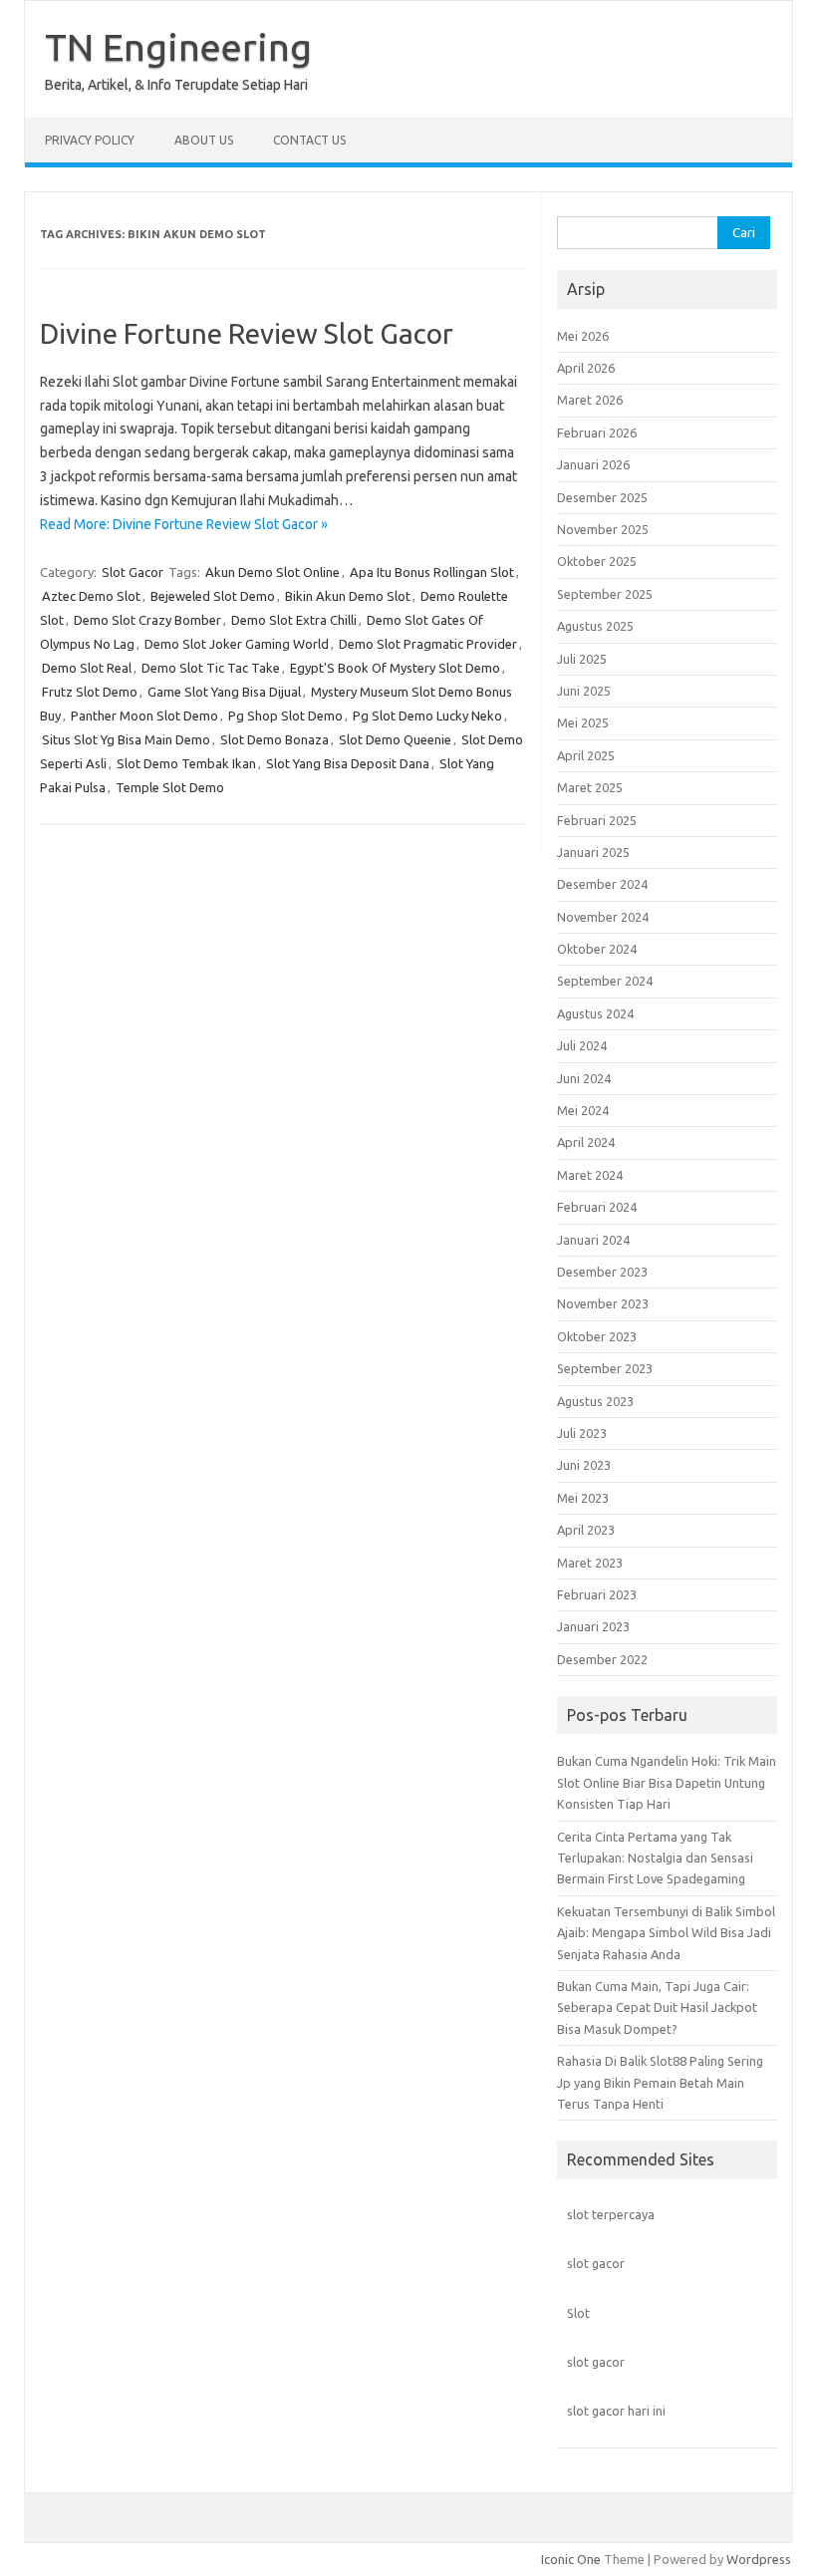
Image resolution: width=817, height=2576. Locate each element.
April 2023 (586, 1530)
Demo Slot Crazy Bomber (147, 620)
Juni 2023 (584, 1465)
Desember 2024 (602, 884)
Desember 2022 (602, 1659)
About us (204, 140)
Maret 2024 (590, 1175)
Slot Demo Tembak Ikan (186, 763)
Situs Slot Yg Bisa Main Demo (126, 739)
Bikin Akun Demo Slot (348, 596)
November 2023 (603, 1303)
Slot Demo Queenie (395, 739)
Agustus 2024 (595, 1013)
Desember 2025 (602, 497)
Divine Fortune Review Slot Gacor (247, 333)
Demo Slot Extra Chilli (294, 620)
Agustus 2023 (595, 1401)
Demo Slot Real (87, 668)
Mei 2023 (583, 1498)
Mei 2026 (583, 336)
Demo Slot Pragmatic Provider (428, 644)
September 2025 (605, 594)
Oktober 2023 (597, 1336)
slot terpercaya (611, 2214)
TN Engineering (178, 47)
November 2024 (603, 917)
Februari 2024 (597, 1207)
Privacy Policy (90, 140)
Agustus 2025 (595, 626)
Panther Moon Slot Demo (144, 716)
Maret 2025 (590, 787)
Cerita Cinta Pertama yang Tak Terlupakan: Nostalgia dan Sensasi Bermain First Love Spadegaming (655, 1858)
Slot (578, 2313)
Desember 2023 (602, 1272)
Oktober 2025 (597, 561)
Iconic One (571, 2559)
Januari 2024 (593, 1240)
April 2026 (586, 368)
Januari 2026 (593, 464)
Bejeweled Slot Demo (213, 596)
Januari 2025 (593, 852)
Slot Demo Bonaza (274, 739)
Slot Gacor (133, 572)
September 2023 (605, 1368)
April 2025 (586, 755)
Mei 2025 (583, 722)
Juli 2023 (582, 1433)
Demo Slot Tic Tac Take (211, 668)
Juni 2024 (584, 1078)
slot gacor (596, 2263)
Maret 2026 (590, 400)
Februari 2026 (597, 432)
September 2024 (605, 981)
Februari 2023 (597, 1594)
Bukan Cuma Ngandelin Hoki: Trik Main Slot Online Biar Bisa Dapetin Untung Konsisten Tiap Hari (667, 1782)
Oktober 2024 (597, 949)
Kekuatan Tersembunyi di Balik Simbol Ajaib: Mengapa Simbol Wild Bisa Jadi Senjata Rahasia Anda (666, 1933)
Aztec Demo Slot (91, 596)
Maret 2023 (590, 1563)
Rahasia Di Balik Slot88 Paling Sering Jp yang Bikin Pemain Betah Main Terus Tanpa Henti (660, 2082)
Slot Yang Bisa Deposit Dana (348, 763)
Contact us (309, 140)
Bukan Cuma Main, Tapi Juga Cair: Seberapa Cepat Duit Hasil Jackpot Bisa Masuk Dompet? (657, 2007)
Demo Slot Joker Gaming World (237, 644)
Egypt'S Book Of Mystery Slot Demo (395, 668)
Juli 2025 (582, 659)
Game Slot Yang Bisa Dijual (224, 692)
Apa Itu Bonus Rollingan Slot (432, 572)
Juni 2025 (584, 691)
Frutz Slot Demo (90, 692)
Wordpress (759, 2559)
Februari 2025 (597, 820)
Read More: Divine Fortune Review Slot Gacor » (184, 524)
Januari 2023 (593, 1626)
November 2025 (603, 529)
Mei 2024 (583, 1110)
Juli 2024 (582, 1045)
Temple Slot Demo (170, 787)
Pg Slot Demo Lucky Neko (427, 716)
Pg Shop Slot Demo (285, 716)
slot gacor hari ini (616, 2411)
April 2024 (586, 1142)
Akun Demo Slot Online (272, 572)
